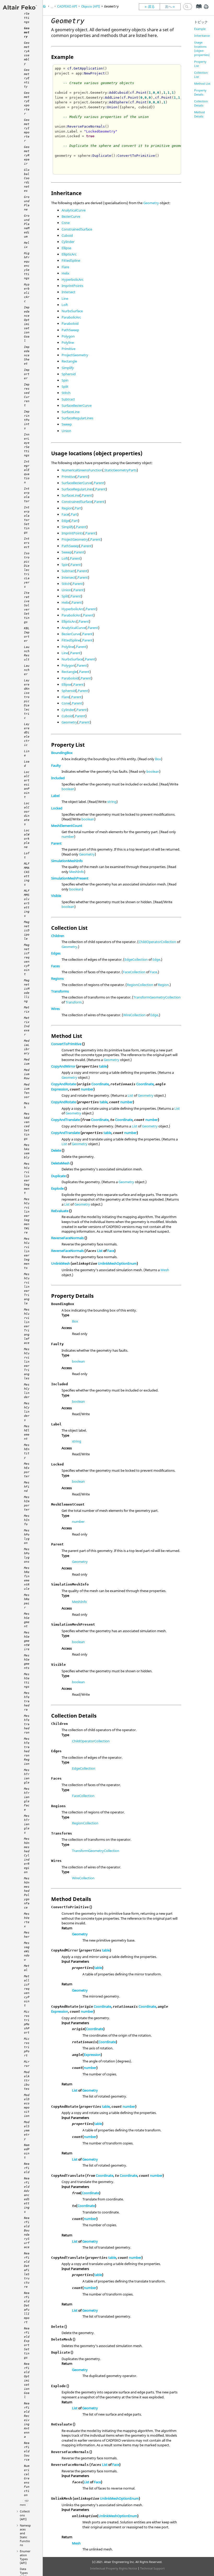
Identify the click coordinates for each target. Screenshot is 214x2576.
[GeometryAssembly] (171, 7)
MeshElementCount (67, 826)
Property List (200, 64)
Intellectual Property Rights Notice (114, 2568)
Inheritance (202, 36)
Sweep (67, 424)
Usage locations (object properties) (202, 49)
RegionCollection (140, 985)
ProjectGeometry (75, 355)
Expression (60, 1089)
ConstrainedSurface (77, 229)
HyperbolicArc (73, 279)
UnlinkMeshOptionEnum (117, 1263)
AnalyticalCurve (74, 210)
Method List (202, 83)
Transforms (60, 991)
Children (58, 936)
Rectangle (69, 361)
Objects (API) (91, 6)
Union (66, 431)
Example (200, 29)
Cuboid (67, 235)
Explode (57, 1188)
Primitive (69, 349)
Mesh (165, 1270)
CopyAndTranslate (66, 1120)
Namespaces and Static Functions (25, 2535)
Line (65, 298)
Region (67, 508)
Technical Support (152, 2568)
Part (78, 508)
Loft (65, 305)
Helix (66, 273)
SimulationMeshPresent (70, 878)
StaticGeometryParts (121, 470)
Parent (83, 477)
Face (65, 514)
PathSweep (70, 330)
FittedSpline (71, 260)
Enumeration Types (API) (25, 2557)
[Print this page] (206, 9)
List (130, 1095)
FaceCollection (134, 972)
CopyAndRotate (64, 1084)
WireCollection (134, 1015)
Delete (56, 1150)
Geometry (151, 203)
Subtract (68, 399)
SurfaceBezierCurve (77, 406)
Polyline (68, 342)
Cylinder (68, 242)
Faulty (56, 765)
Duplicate (58, 1176)
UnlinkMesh (61, 1263)
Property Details (200, 92)
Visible (56, 896)
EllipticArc (69, 254)
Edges (56, 953)
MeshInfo (77, 872)
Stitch (66, 393)
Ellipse (66, 248)
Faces (55, 966)
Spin (65, 380)
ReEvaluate (60, 1211)
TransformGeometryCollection (157, 997)
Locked (57, 808)
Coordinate (100, 1084)
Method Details (200, 114)
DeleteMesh (60, 1163)
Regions (57, 978)
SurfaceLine (71, 412)
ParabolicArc (71, 317)
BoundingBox (62, 753)
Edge (66, 521)
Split (65, 386)
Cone (66, 223)
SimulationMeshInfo (67, 861)
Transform (74, 1002)
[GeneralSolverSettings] (149, 7)
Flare (65, 267)
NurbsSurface (72, 311)
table (103, 1066)
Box (158, 759)
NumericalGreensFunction (82, 470)
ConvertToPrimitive (66, 1044)
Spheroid (69, 374)
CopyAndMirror (63, 1066)
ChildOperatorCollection (157, 942)
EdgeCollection (136, 959)
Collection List (201, 75)
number (68, 837)
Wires (55, 1009)
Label (55, 796)
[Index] (197, 10)
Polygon (68, 336)
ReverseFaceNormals (67, 1238)
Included (58, 778)
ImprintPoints (72, 286)
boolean (153, 771)
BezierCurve (71, 216)
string (112, 802)
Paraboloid (70, 323)
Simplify (68, 368)
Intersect (69, 292)
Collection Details (201, 103)
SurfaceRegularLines (77, 418)
